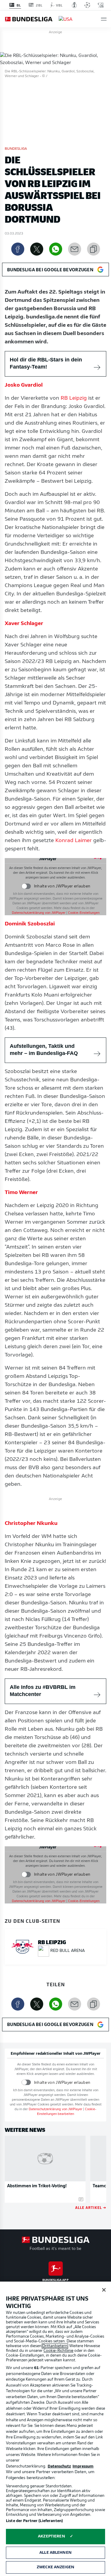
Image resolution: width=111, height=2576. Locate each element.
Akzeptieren (51, 2536)
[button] (104, 19)
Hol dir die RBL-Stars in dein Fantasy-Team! (46, 363)
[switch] (26, 886)
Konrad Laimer (74, 841)
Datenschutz (59, 2466)
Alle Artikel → (91, 2207)
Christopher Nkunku (31, 1524)
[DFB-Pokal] (74, 5)
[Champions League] (87, 5)
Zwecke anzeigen (55, 2567)
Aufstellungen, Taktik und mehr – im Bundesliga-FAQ (44, 1050)
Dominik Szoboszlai (30, 924)
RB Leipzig (74, 398)
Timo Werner (21, 1193)
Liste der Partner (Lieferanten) (34, 2521)
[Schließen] (104, 2290)
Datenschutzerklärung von (39, 913)
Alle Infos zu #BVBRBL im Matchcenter (43, 1691)
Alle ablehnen (55, 2553)
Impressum (83, 2466)
